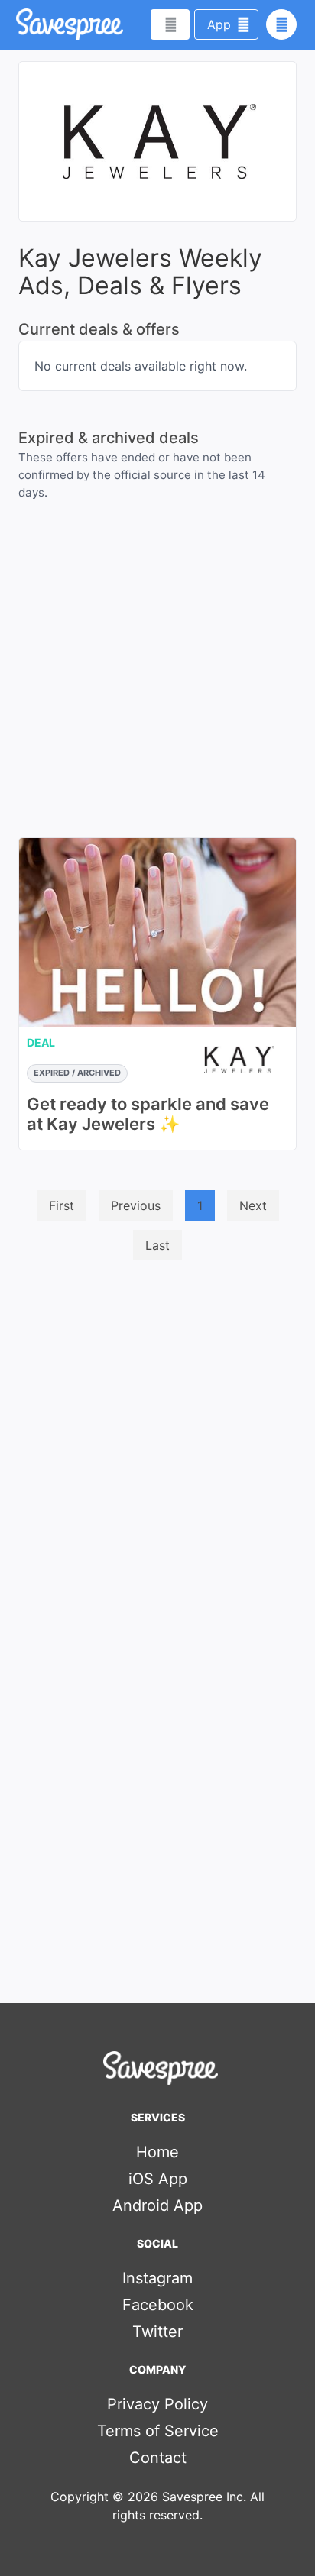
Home (157, 2152)
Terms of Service (158, 2431)
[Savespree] (18, 24)
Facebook (158, 2305)
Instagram (157, 2278)
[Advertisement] (157, 1438)
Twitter (157, 2332)
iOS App (158, 2179)
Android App (157, 2205)
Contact (158, 2458)
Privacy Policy (157, 2404)
